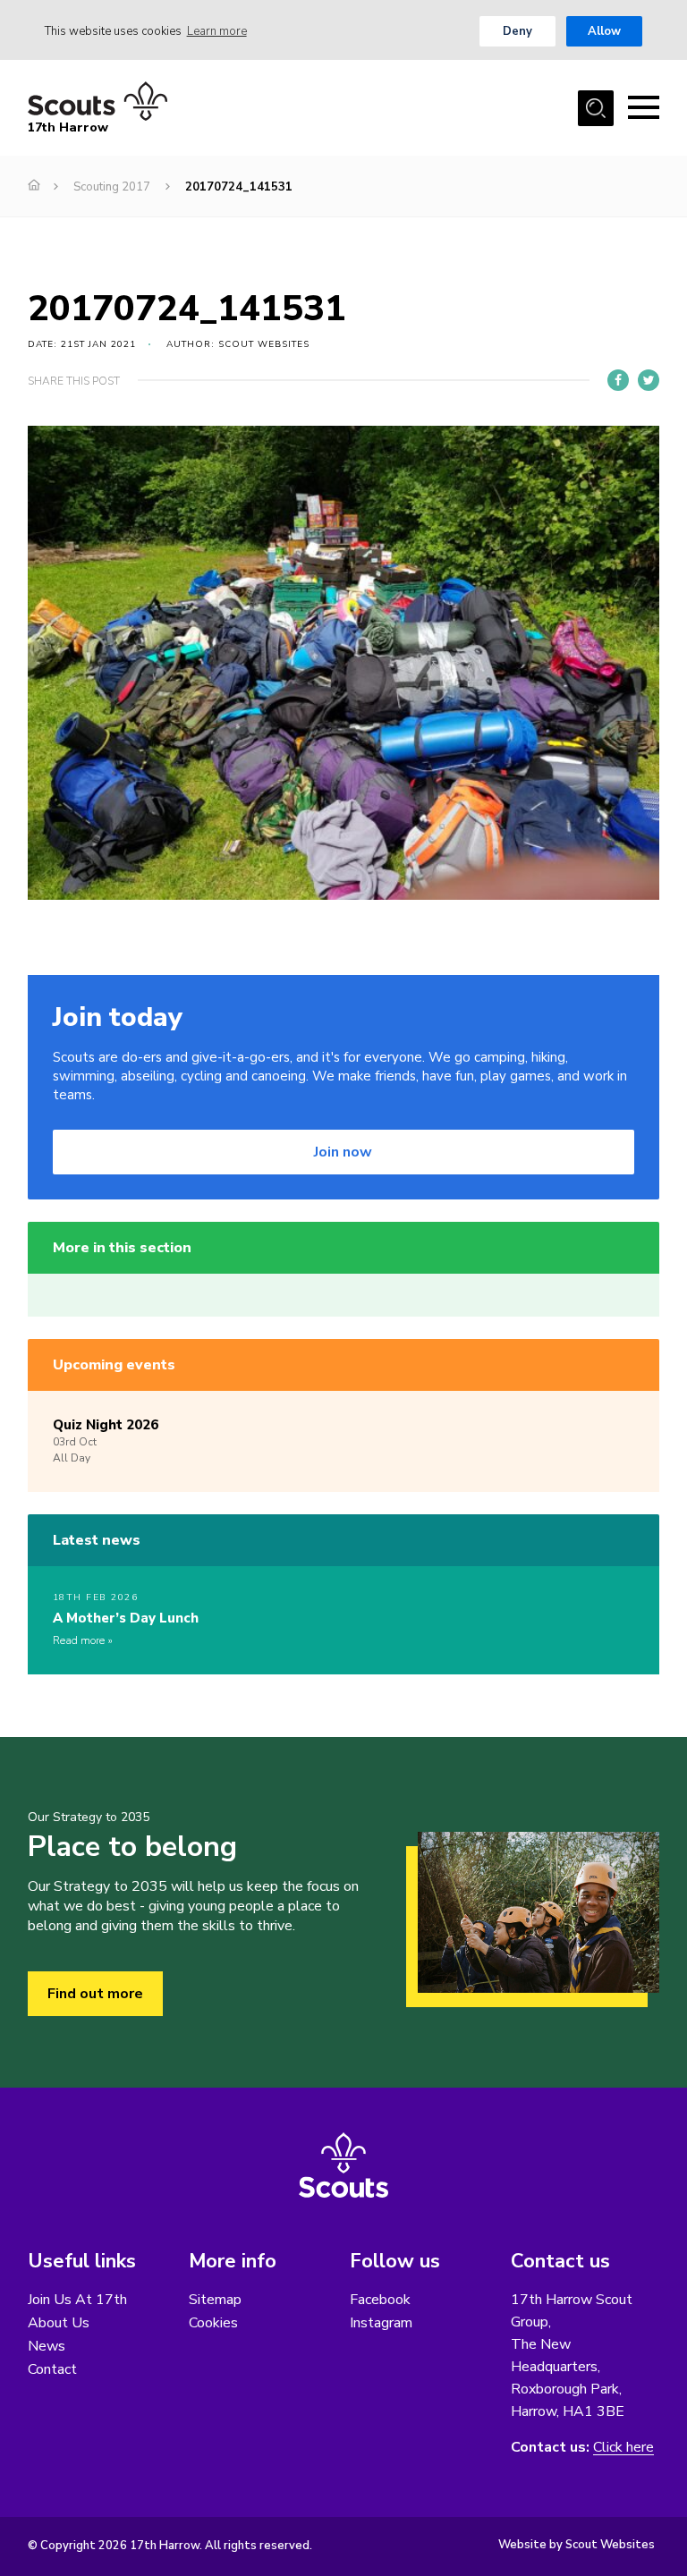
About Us (59, 2323)
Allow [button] (604, 31)
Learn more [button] (217, 31)
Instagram (381, 2323)
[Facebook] (618, 380)
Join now (343, 1152)
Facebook (380, 2300)
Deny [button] (517, 31)
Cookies (213, 2323)
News (47, 2346)
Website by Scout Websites (577, 2545)
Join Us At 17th (77, 2300)
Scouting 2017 (112, 187)
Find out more (95, 1994)
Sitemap (215, 2300)
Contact (52, 2369)
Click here (623, 2448)
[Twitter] (649, 380)
